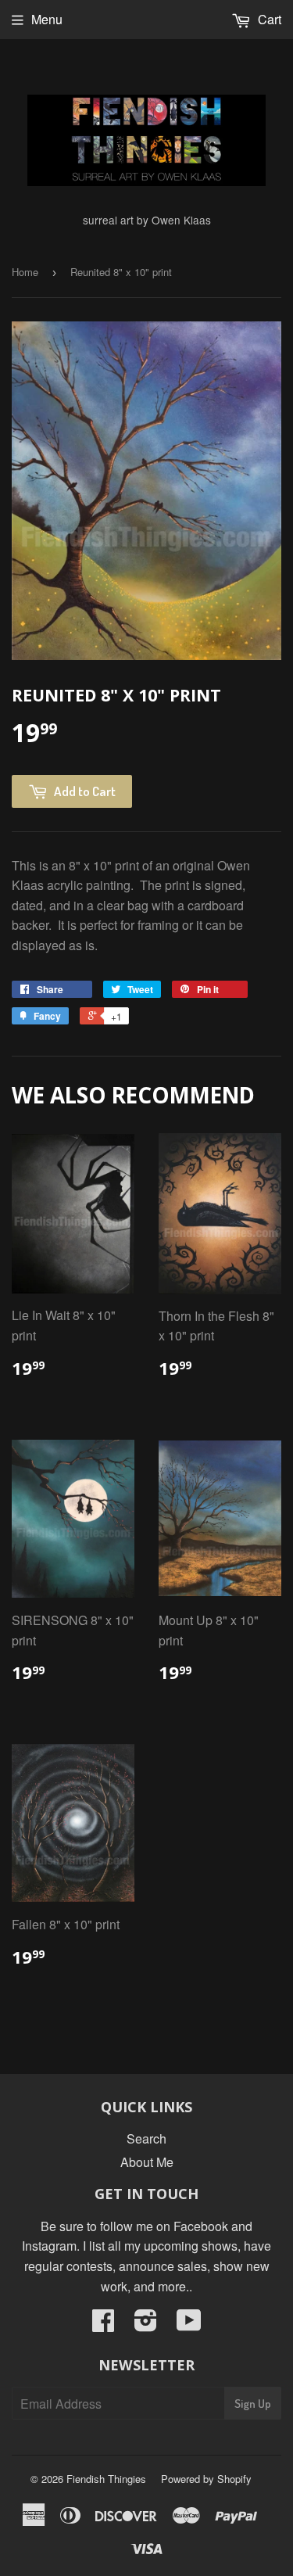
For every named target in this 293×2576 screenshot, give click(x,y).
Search (146, 2138)
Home (25, 272)
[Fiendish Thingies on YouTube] (189, 2325)
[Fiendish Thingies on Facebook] (103, 2325)
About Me (147, 2162)
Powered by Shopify (206, 2479)
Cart (268, 19)
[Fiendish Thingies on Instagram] (146, 2325)
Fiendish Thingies (106, 2479)
